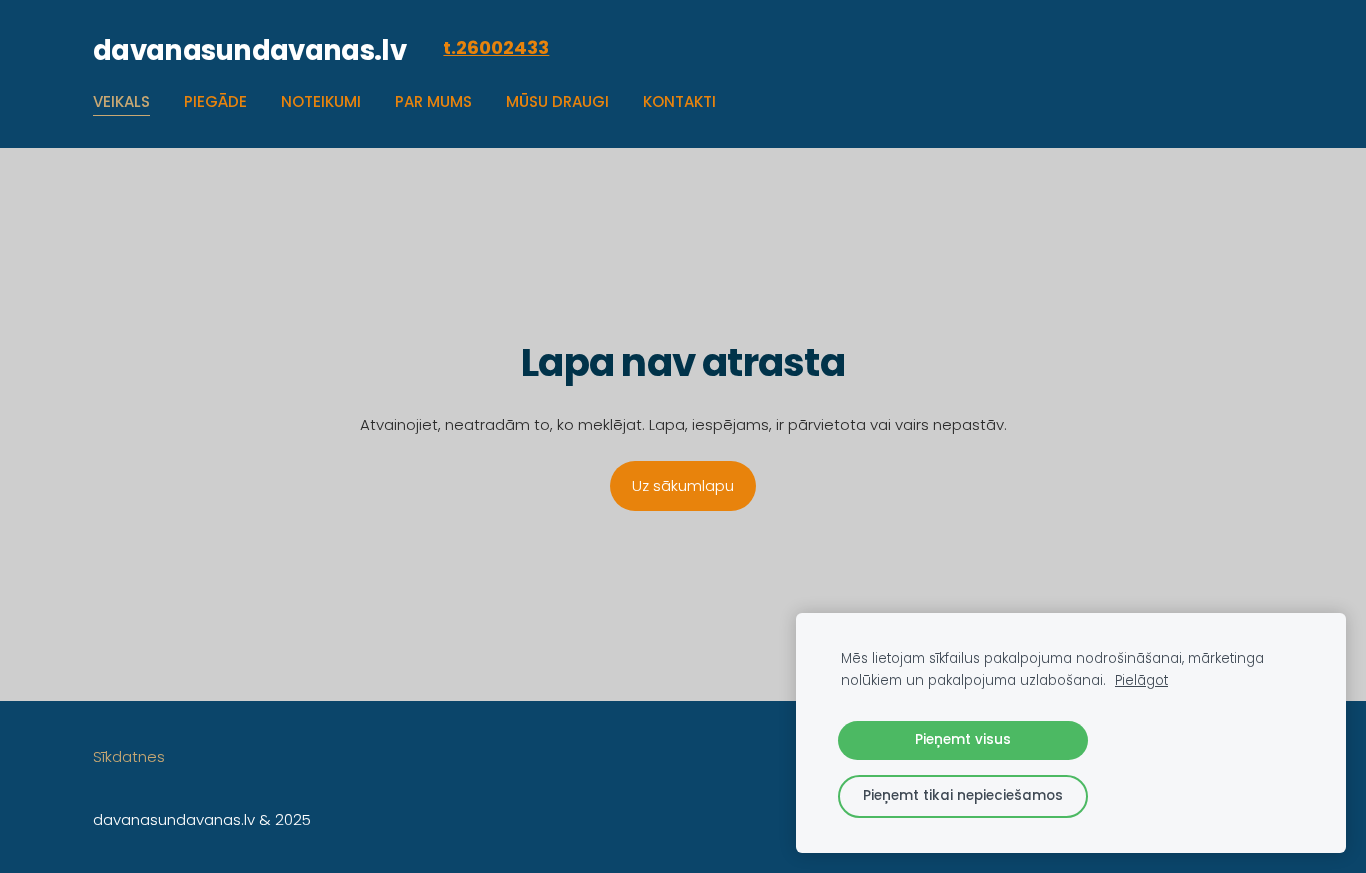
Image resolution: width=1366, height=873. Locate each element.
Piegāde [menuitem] (215, 101)
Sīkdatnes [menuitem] (129, 756)
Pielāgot (1141, 680)
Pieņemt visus (963, 739)
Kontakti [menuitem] (679, 101)
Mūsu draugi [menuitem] (557, 101)
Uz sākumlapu (683, 485)
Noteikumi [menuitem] (321, 101)
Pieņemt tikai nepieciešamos (963, 795)
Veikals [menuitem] (121, 101)
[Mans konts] (1252, 48)
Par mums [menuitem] (433, 101)
